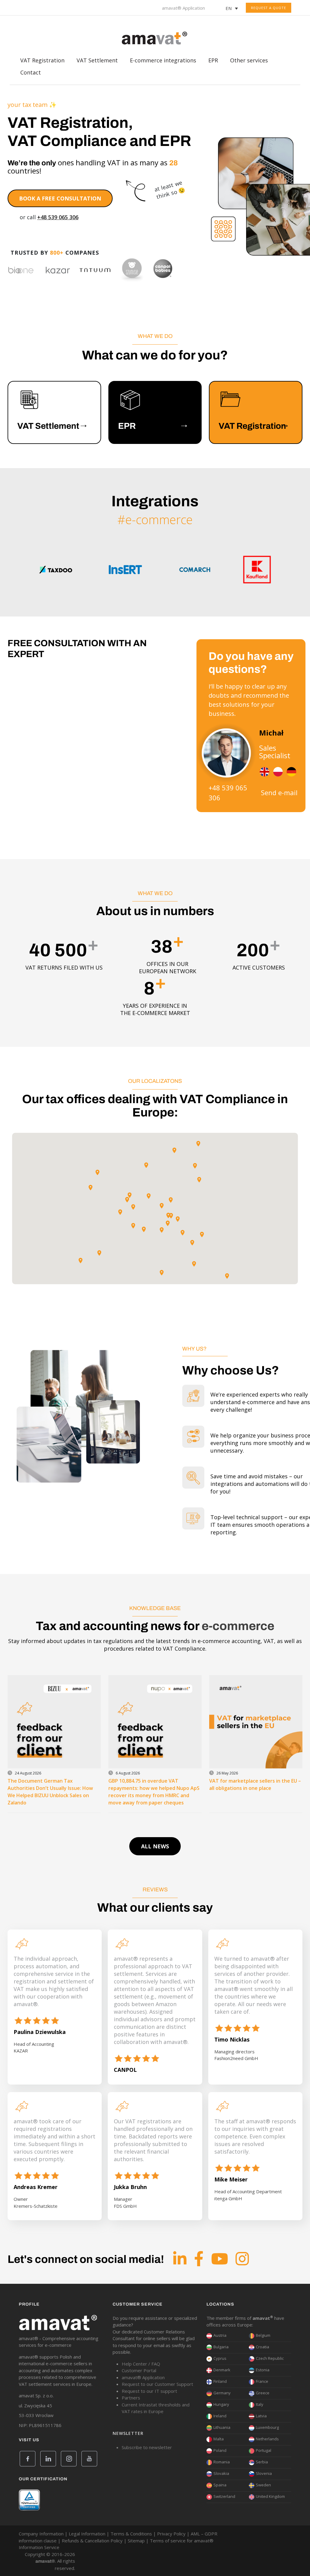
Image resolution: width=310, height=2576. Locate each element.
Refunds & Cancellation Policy (92, 2541)
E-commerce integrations (163, 62)
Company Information (41, 2534)
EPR (213, 62)
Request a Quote (269, 8)
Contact (31, 74)
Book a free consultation (60, 198)
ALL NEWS (155, 1846)
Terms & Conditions (131, 2534)
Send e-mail (279, 792)
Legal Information (87, 2534)
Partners (131, 2398)
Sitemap (136, 2541)
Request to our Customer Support (157, 2384)
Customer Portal (139, 2370)
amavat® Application (183, 8)
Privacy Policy (171, 2534)
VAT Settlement (97, 62)
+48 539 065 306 (58, 217)
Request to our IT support (149, 2391)
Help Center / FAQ (141, 2364)
